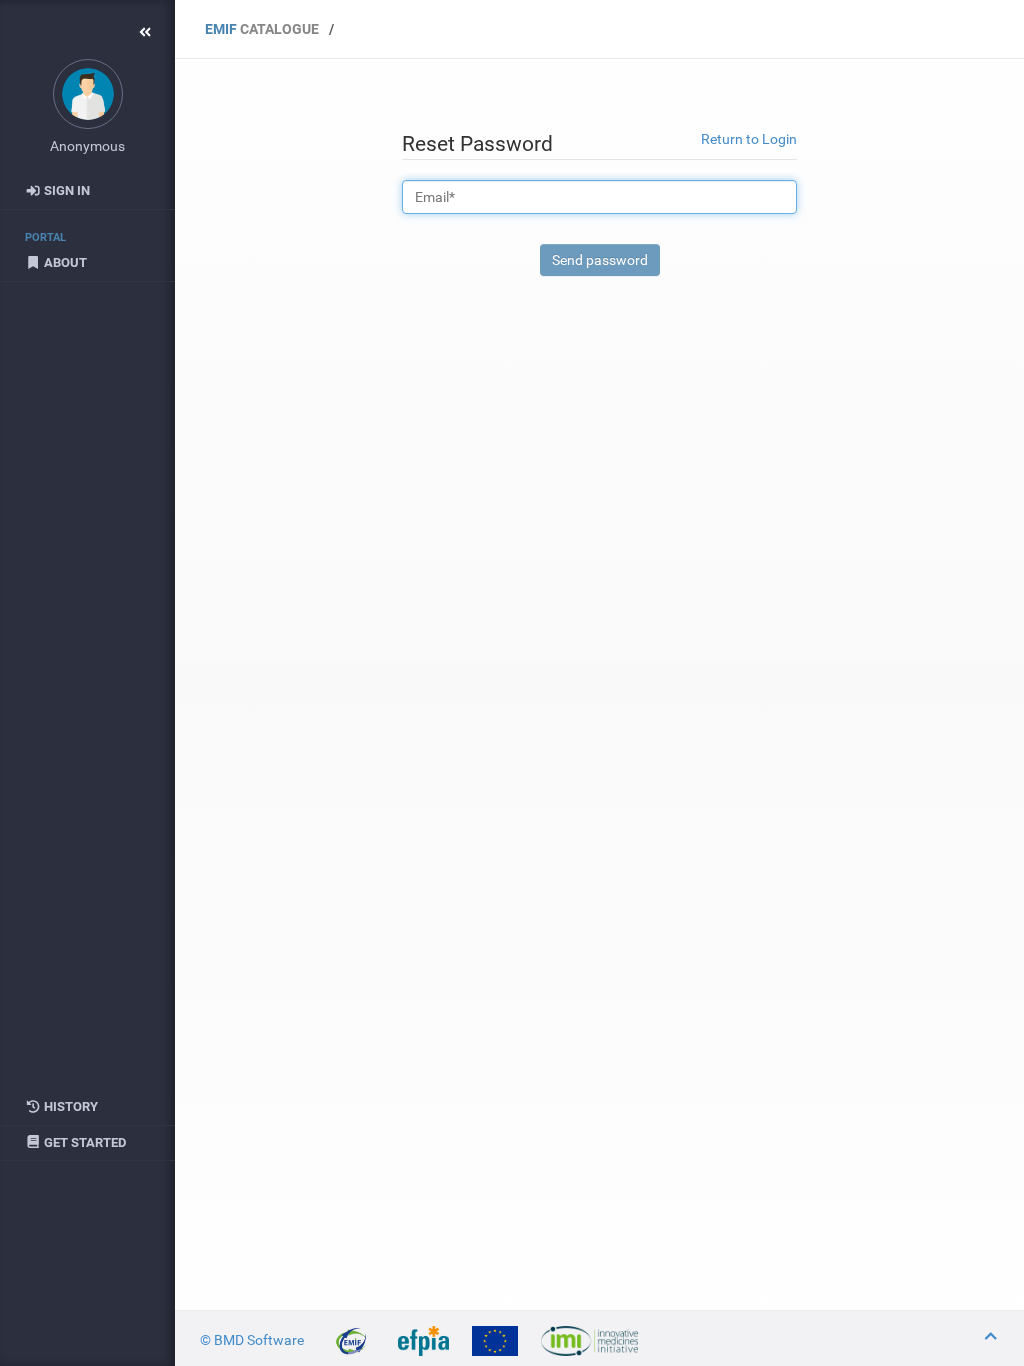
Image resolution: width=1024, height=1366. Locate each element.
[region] (87, 736)
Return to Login (749, 139)
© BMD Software (253, 1340)
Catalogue (262, 29)
